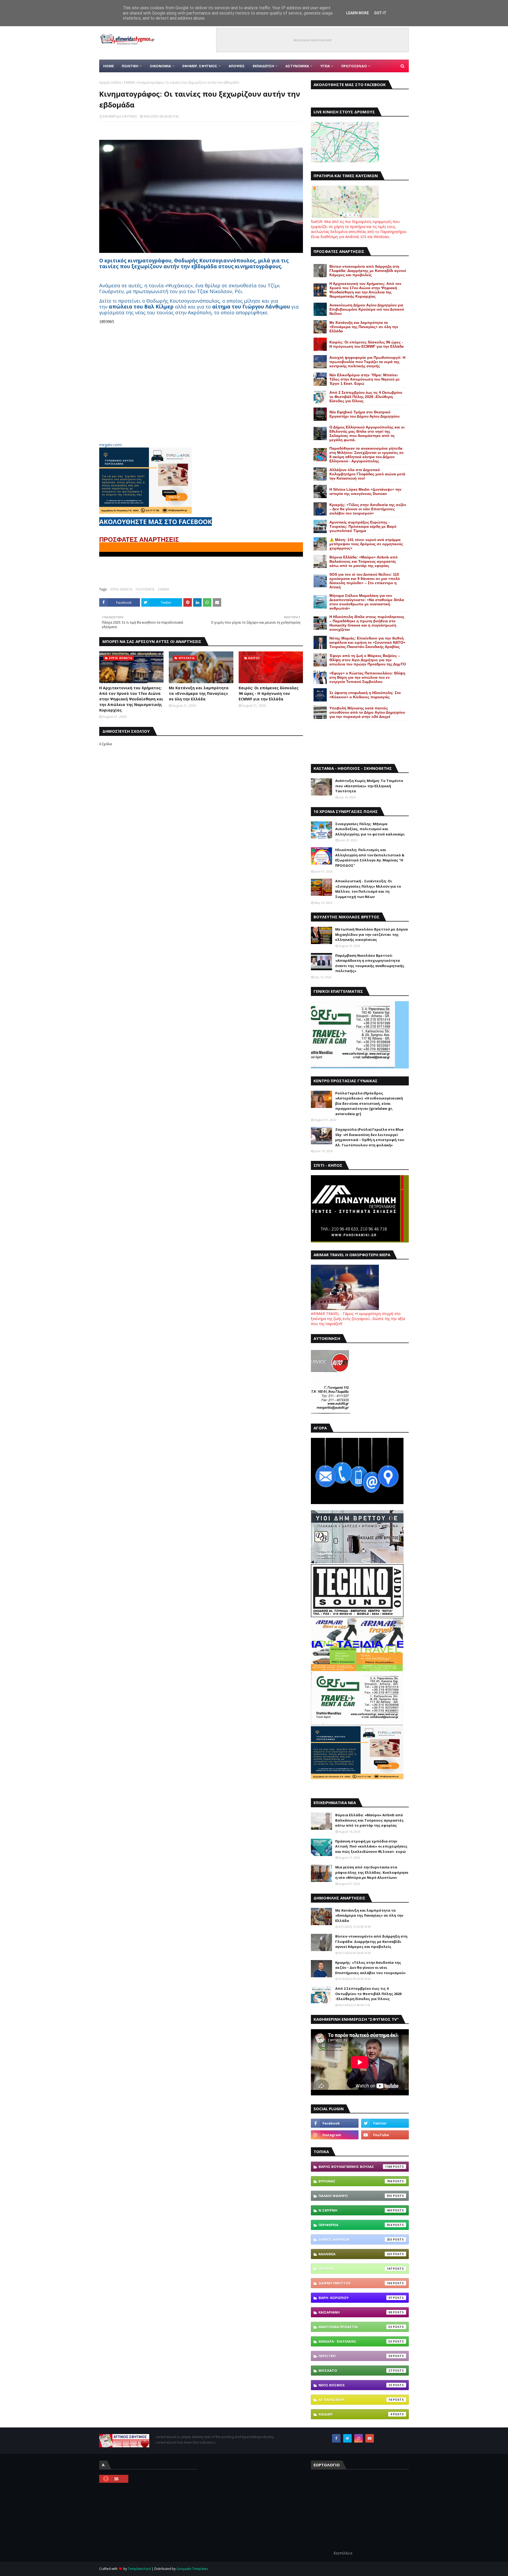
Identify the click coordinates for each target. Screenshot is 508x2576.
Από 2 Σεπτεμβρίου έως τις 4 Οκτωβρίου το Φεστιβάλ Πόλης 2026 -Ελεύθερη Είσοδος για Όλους (366, 397)
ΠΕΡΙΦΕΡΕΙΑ (355, 2225)
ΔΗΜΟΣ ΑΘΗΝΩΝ (355, 2239)
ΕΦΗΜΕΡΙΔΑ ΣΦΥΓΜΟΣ (120, 116)
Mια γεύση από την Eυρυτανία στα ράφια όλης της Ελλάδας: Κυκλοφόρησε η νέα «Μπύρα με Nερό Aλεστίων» (372, 1872)
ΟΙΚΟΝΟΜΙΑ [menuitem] (160, 66)
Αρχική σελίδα (110, 82)
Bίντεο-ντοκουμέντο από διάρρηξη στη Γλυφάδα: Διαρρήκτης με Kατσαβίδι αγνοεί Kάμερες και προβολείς (368, 271)
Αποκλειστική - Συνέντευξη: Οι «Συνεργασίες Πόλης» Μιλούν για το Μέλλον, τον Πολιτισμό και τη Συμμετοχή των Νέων (368, 889)
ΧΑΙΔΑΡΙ (355, 2414)
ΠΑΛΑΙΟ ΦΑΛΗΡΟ (355, 2196)
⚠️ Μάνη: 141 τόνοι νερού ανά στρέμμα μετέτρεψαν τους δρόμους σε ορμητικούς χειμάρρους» (366, 544)
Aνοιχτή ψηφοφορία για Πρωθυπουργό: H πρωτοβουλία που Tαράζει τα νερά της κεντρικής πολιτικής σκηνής (367, 362)
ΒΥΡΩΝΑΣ (355, 2181)
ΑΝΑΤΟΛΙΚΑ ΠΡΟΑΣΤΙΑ (355, 2327)
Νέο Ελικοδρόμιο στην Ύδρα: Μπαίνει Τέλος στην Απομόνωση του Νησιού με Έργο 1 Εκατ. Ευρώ (365, 379)
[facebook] (335, 2123)
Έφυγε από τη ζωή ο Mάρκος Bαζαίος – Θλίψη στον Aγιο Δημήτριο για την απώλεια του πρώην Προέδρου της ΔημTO (368, 660)
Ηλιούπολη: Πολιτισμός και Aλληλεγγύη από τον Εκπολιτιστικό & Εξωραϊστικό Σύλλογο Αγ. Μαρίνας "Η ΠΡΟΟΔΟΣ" (370, 858)
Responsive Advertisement (312, 40)
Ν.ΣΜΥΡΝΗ (355, 2210)
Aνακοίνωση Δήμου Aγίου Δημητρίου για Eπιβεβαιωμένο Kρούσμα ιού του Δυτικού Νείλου (367, 309)
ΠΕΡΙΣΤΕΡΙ (355, 2356)
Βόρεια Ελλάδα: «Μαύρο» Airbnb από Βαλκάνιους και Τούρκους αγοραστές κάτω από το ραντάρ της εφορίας (364, 561)
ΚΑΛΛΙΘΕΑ (355, 2254)
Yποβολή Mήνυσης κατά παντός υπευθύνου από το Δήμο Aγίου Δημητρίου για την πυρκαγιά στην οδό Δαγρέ (367, 712)
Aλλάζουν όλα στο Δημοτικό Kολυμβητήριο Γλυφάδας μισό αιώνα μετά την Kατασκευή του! (367, 474)
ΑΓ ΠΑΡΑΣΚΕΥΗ (355, 2400)
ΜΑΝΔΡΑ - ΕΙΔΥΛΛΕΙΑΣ (355, 2341)
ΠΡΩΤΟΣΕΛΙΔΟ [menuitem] (354, 66)
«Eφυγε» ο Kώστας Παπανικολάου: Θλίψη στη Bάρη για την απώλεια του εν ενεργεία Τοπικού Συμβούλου (367, 677)
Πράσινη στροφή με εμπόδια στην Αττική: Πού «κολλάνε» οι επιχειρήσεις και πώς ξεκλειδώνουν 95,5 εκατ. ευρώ (371, 1846)
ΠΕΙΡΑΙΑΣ (355, 2269)
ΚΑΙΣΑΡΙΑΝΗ (355, 2312)
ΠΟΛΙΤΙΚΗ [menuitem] (130, 66)
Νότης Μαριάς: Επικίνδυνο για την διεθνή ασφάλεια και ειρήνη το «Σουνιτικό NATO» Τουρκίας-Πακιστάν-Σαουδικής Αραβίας (367, 642)
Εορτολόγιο (343, 2553)
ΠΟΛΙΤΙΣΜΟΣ (145, 589)
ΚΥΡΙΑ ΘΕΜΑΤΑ (121, 589)
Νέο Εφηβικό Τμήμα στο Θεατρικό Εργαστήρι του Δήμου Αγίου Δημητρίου (364, 414)
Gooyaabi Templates (192, 2569)
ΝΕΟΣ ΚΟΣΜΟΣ (355, 2385)
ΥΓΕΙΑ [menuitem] (325, 66)
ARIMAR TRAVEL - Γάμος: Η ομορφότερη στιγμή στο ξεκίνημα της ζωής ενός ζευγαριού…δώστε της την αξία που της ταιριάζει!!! (358, 1319)
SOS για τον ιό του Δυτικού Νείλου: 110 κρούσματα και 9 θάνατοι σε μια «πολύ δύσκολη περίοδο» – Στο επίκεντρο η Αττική (365, 581)
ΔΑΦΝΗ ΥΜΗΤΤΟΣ (355, 2283)
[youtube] (385, 2135)
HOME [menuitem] (108, 66)
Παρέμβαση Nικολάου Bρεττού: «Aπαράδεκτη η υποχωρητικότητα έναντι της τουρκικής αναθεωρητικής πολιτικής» (370, 963)
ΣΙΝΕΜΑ (130, 82)
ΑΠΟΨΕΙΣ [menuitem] (237, 66)
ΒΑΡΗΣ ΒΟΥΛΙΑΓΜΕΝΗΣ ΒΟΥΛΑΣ (355, 2167)
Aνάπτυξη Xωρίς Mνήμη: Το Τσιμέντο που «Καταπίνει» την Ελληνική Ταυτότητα (369, 786)
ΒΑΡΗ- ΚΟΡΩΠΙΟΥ (355, 2298)
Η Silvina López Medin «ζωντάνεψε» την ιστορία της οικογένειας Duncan (365, 491)
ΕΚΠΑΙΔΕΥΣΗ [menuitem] (263, 66)
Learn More (357, 13)
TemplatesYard (139, 2569)
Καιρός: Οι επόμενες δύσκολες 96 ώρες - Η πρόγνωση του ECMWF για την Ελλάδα (269, 693)
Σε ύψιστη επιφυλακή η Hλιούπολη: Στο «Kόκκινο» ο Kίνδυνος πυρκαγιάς (365, 695)
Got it (380, 13)
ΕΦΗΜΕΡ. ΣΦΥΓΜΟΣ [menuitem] (200, 66)
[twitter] (385, 2123)
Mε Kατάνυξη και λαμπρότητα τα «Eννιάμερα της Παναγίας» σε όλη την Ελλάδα (199, 693)
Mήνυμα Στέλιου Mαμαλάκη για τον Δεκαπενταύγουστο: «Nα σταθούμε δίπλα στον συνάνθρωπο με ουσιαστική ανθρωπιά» (367, 602)
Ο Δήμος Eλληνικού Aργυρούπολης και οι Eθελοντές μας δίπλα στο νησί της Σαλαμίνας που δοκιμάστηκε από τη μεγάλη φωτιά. (367, 433)
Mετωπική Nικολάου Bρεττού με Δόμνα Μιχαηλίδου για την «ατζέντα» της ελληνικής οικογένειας (371, 934)
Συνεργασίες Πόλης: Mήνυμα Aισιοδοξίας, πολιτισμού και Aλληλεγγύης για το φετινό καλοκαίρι (370, 829)
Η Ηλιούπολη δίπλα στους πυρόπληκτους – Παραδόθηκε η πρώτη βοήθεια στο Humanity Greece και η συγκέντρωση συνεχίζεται (367, 623)
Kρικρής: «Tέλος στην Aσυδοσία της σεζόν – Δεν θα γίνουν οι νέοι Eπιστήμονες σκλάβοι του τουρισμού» (368, 509)
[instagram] (335, 2135)
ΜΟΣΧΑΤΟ (355, 2371)
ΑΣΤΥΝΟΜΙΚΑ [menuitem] (297, 66)
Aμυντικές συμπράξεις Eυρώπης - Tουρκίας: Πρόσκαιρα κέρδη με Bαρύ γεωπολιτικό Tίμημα (363, 526)
